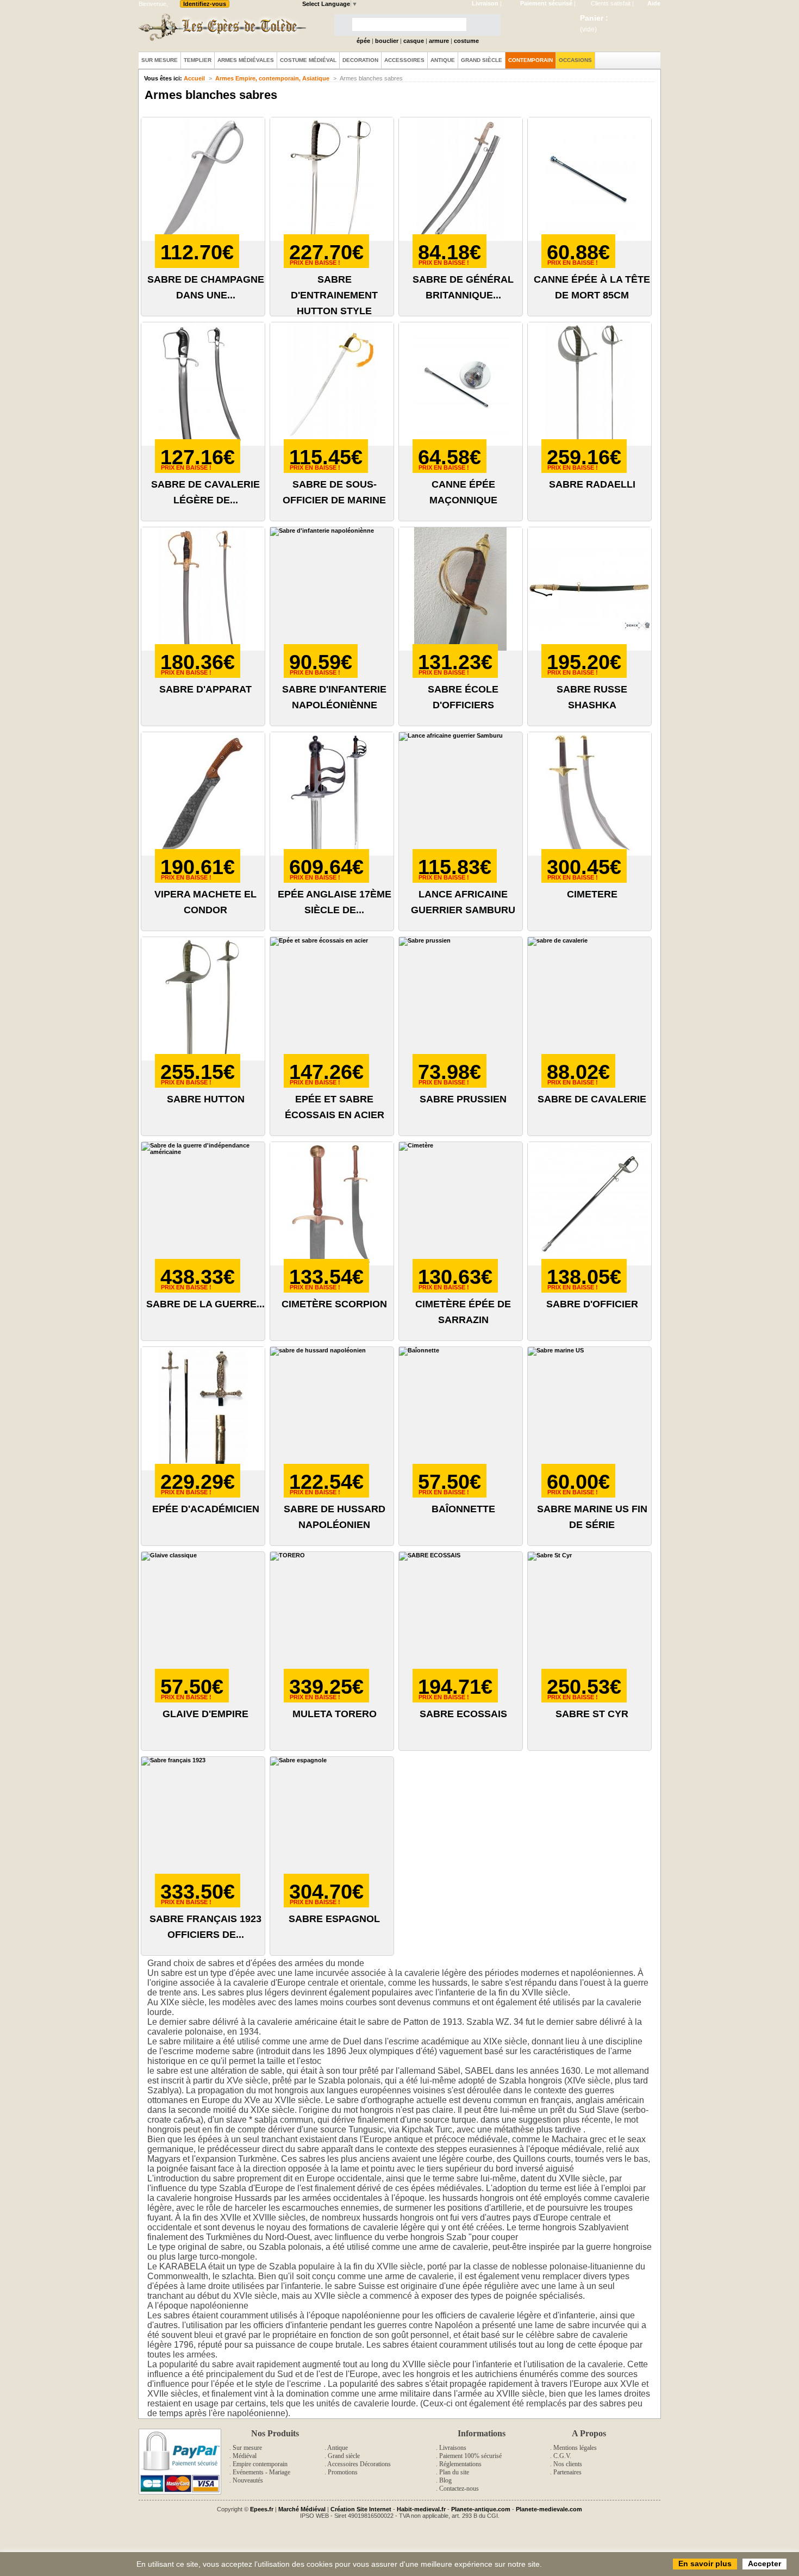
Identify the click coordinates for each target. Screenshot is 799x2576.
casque (414, 41)
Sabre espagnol (334, 1919)
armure (439, 41)
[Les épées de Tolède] (220, 27)
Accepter (764, 2563)
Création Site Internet (361, 2509)
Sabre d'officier (592, 1304)
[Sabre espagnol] (332, 1819)
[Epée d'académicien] (203, 1409)
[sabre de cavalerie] (589, 999)
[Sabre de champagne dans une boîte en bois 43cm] (203, 179)
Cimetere (592, 894)
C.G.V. (562, 2456)
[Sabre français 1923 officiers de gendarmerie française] (203, 1819)
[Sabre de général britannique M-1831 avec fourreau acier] (461, 179)
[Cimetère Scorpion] (332, 1204)
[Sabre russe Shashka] (589, 589)
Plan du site (454, 2472)
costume (466, 41)
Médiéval (245, 2456)
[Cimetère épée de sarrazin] (461, 1204)
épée (363, 41)
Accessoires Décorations (359, 2464)
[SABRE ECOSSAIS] (461, 1614)
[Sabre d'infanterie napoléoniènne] (332, 589)
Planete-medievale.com (549, 2509)
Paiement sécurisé (546, 3)
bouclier (387, 41)
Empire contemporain (260, 2464)
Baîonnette (463, 1509)
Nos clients (568, 2464)
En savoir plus (705, 2563)
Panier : (594, 18)
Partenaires (567, 2472)
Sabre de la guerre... (205, 1304)
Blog (445, 2480)
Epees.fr (262, 2509)
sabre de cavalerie (592, 1099)
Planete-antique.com (481, 2509)
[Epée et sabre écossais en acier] (332, 999)
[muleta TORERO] (332, 1614)
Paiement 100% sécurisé (470, 2456)
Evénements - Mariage (261, 2472)
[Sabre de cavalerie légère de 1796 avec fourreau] (203, 384)
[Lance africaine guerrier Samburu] (461, 794)
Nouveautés (248, 2480)
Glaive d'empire (205, 1714)
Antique (338, 2448)
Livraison (485, 3)
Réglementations (460, 2464)
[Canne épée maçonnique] (461, 384)
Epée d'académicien (206, 1509)
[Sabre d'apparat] (203, 589)
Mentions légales (575, 2448)
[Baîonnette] (461, 1409)
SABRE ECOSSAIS (463, 1714)
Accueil (194, 78)
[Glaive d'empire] (203, 1614)
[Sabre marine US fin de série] (589, 1409)
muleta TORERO (335, 1714)
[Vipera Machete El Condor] (203, 794)
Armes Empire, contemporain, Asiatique (272, 78)
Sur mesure (247, 2448)
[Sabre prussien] (461, 999)
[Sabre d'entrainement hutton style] (332, 179)
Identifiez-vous (205, 4)
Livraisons (453, 2448)
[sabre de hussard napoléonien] (332, 1409)
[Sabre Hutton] (203, 999)
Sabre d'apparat (205, 689)
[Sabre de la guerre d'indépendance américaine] (203, 1204)
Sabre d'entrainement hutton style (334, 295)
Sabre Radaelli (592, 484)
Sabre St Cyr (592, 1714)
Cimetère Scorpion (334, 1304)
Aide (654, 3)
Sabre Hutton (206, 1099)
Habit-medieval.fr (421, 2509)
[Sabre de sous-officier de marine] (332, 384)
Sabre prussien (463, 1099)
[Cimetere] (589, 794)
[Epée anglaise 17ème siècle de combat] (332, 794)
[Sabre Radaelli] (589, 384)
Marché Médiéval (302, 2509)
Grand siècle (344, 2456)
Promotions (343, 2472)
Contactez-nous (459, 2488)
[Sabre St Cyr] (589, 1614)
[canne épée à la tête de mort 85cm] (589, 179)
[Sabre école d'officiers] (461, 589)
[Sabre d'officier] (589, 1204)
